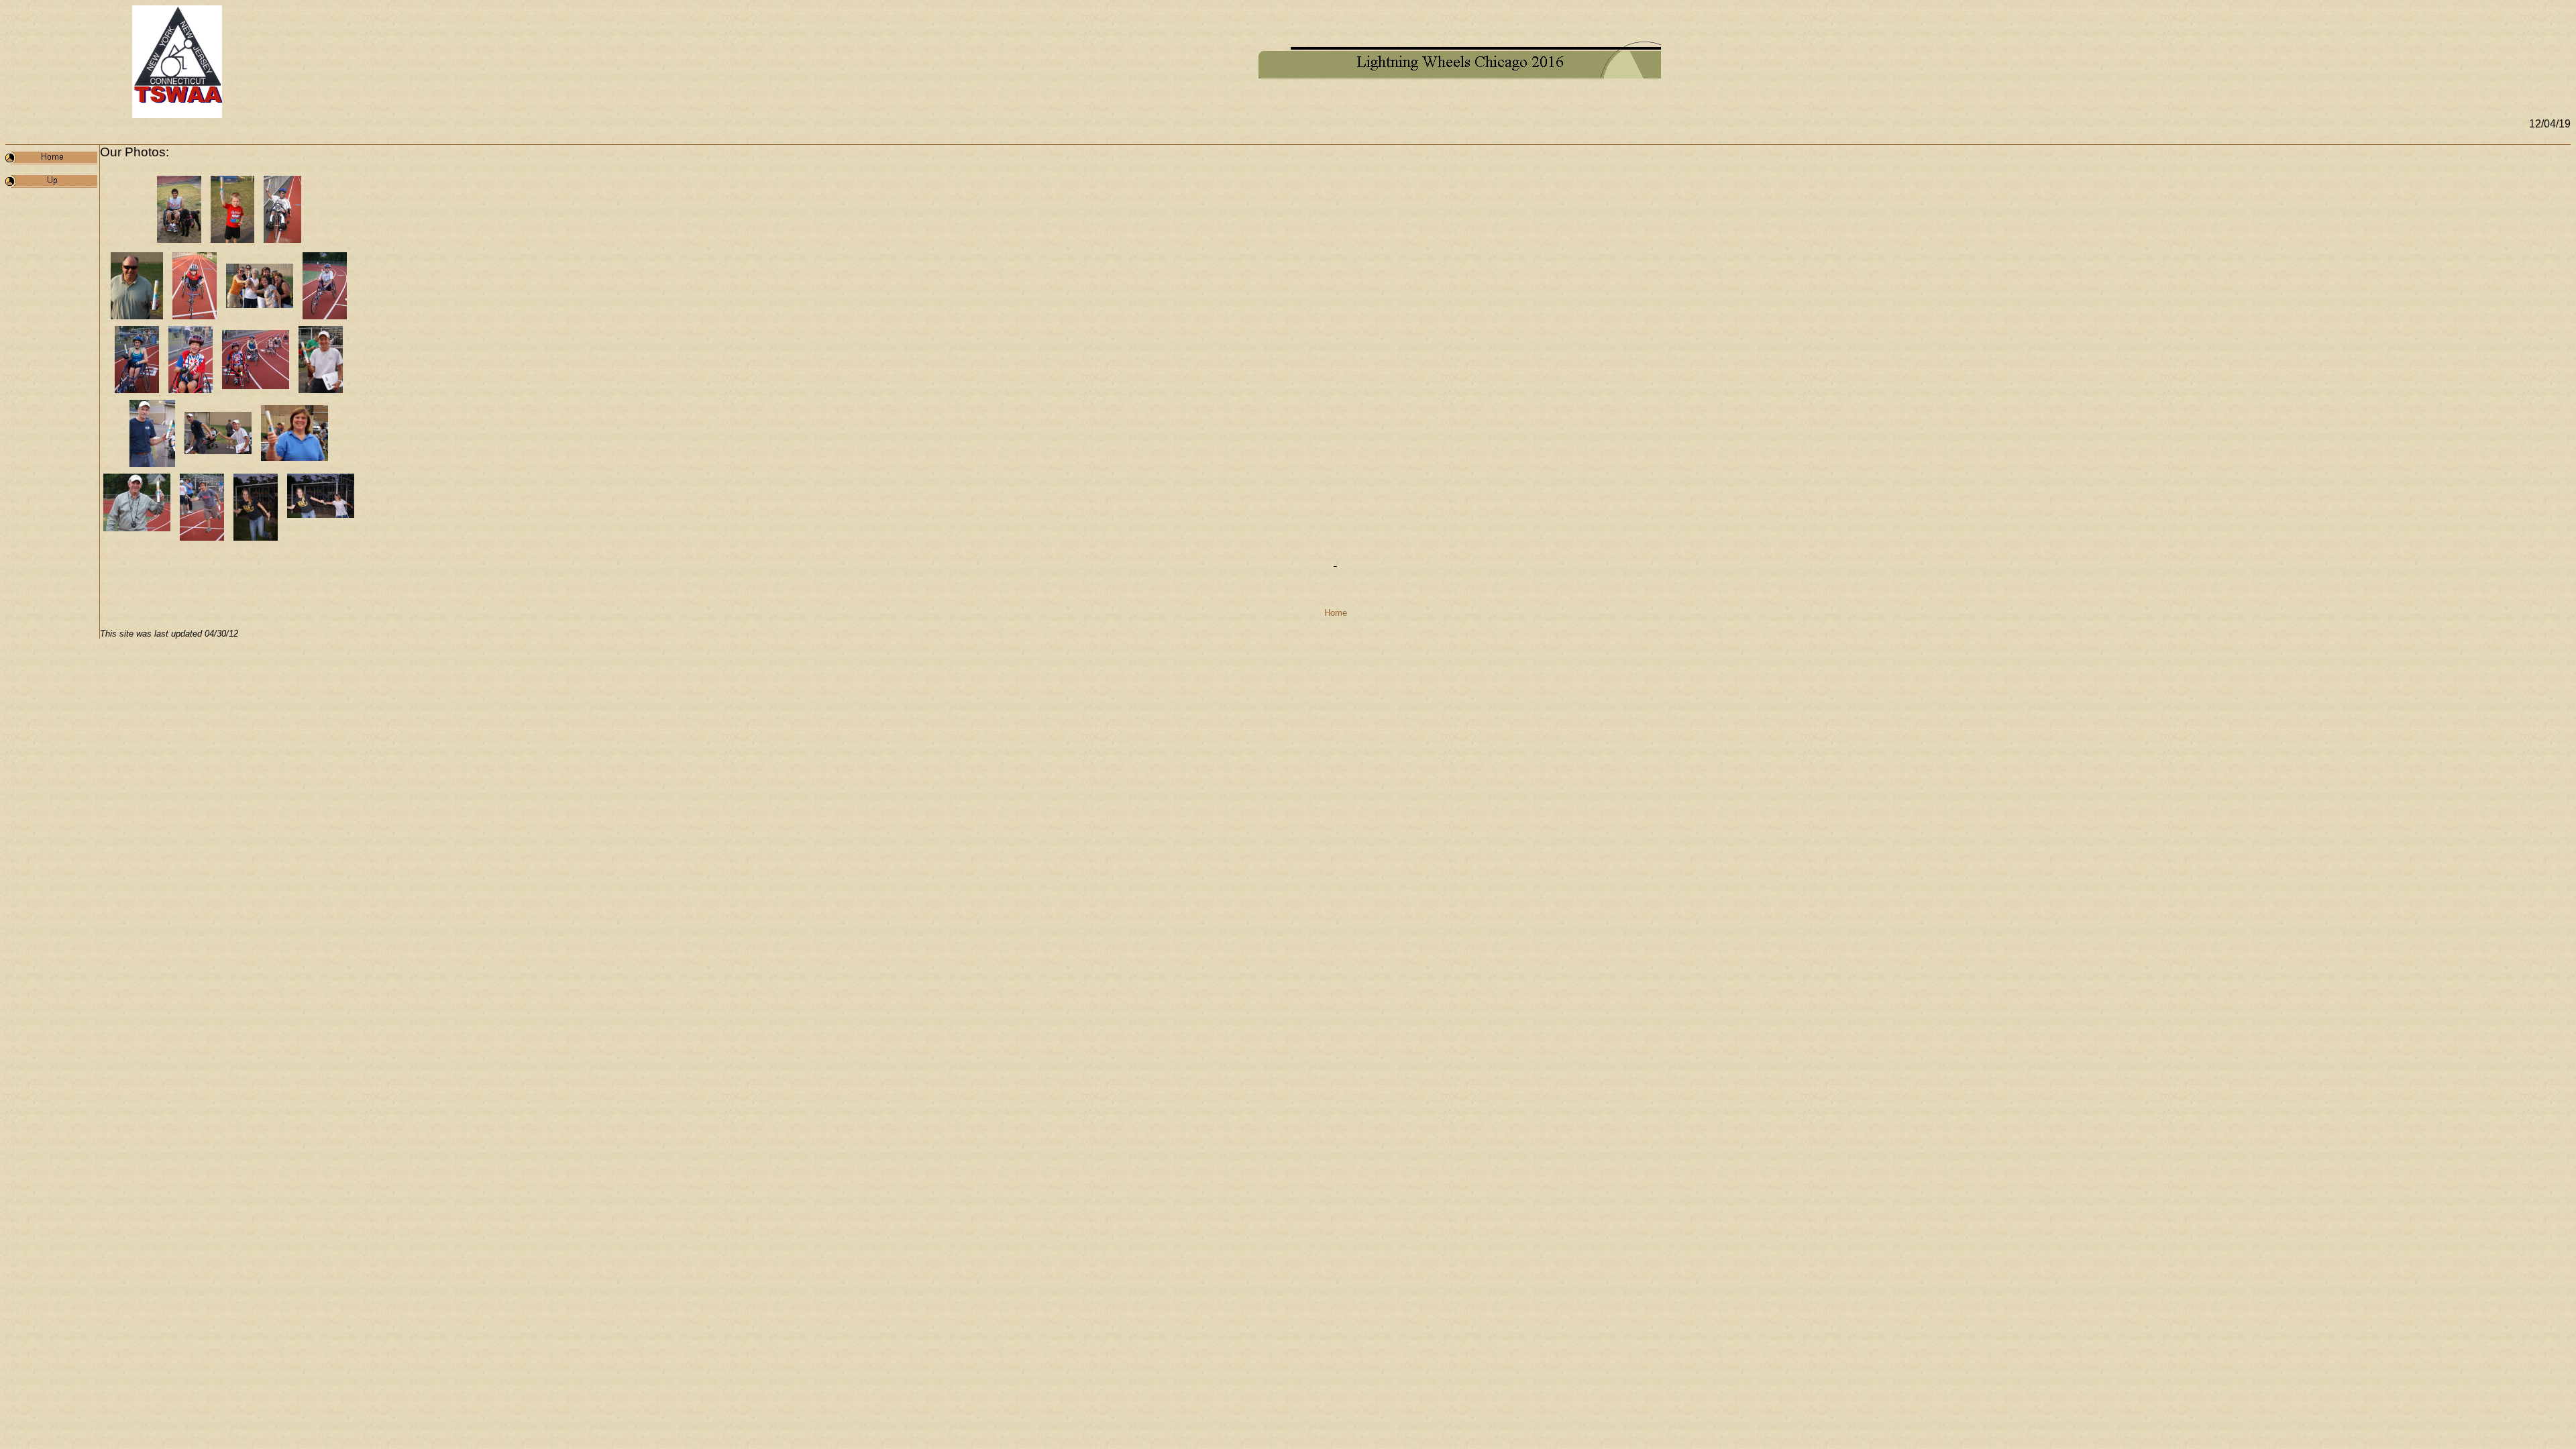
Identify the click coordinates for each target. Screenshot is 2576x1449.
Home (1336, 613)
